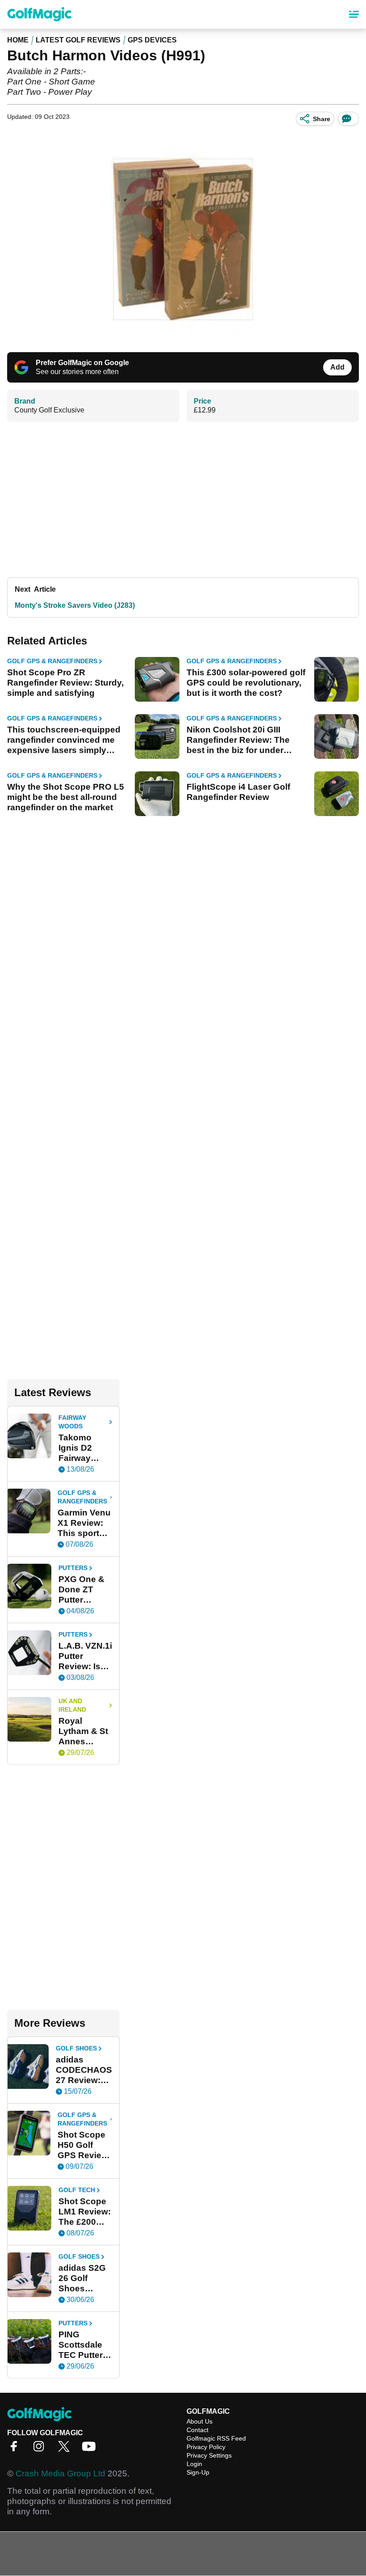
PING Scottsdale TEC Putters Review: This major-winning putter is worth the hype (85, 2345)
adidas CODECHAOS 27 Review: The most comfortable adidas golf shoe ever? (84, 2070)
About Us (200, 2421)
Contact (198, 2430)
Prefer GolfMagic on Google (82, 363)
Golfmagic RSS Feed (216, 2438)
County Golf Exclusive (49, 410)
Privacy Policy (206, 2447)
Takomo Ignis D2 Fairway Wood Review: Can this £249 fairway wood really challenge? (84, 1448)
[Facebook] (16, 2449)
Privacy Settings (209, 2455)
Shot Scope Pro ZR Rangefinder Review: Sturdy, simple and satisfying (65, 683)
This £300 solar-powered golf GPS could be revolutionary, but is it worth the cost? (246, 683)
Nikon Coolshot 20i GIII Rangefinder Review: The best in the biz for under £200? (238, 740)
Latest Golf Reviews (78, 40)
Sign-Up (198, 2472)
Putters (73, 1568)
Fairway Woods (72, 1422)
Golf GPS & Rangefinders (52, 661)
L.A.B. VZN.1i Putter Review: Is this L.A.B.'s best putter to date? (85, 1656)
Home (18, 40)
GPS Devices (152, 40)
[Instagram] (41, 2449)
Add (337, 367)
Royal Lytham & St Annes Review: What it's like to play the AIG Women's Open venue (84, 1731)
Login (194, 2464)
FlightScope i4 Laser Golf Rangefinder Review (238, 792)
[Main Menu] (354, 14)
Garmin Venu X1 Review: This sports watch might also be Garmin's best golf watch (84, 1523)
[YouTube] (91, 2449)
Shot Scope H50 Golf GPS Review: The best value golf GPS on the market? (84, 2145)
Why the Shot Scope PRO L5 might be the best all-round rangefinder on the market (66, 797)
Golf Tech (77, 2190)
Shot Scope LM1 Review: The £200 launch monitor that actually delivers (85, 2212)
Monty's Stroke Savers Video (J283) (75, 605)
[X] (66, 2449)
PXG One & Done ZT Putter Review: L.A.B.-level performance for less (85, 1590)
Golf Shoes (76, 2048)
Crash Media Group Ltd (60, 2473)
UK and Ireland (72, 1705)
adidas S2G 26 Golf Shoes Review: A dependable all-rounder (83, 2278)
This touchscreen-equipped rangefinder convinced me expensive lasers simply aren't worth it (64, 740)
